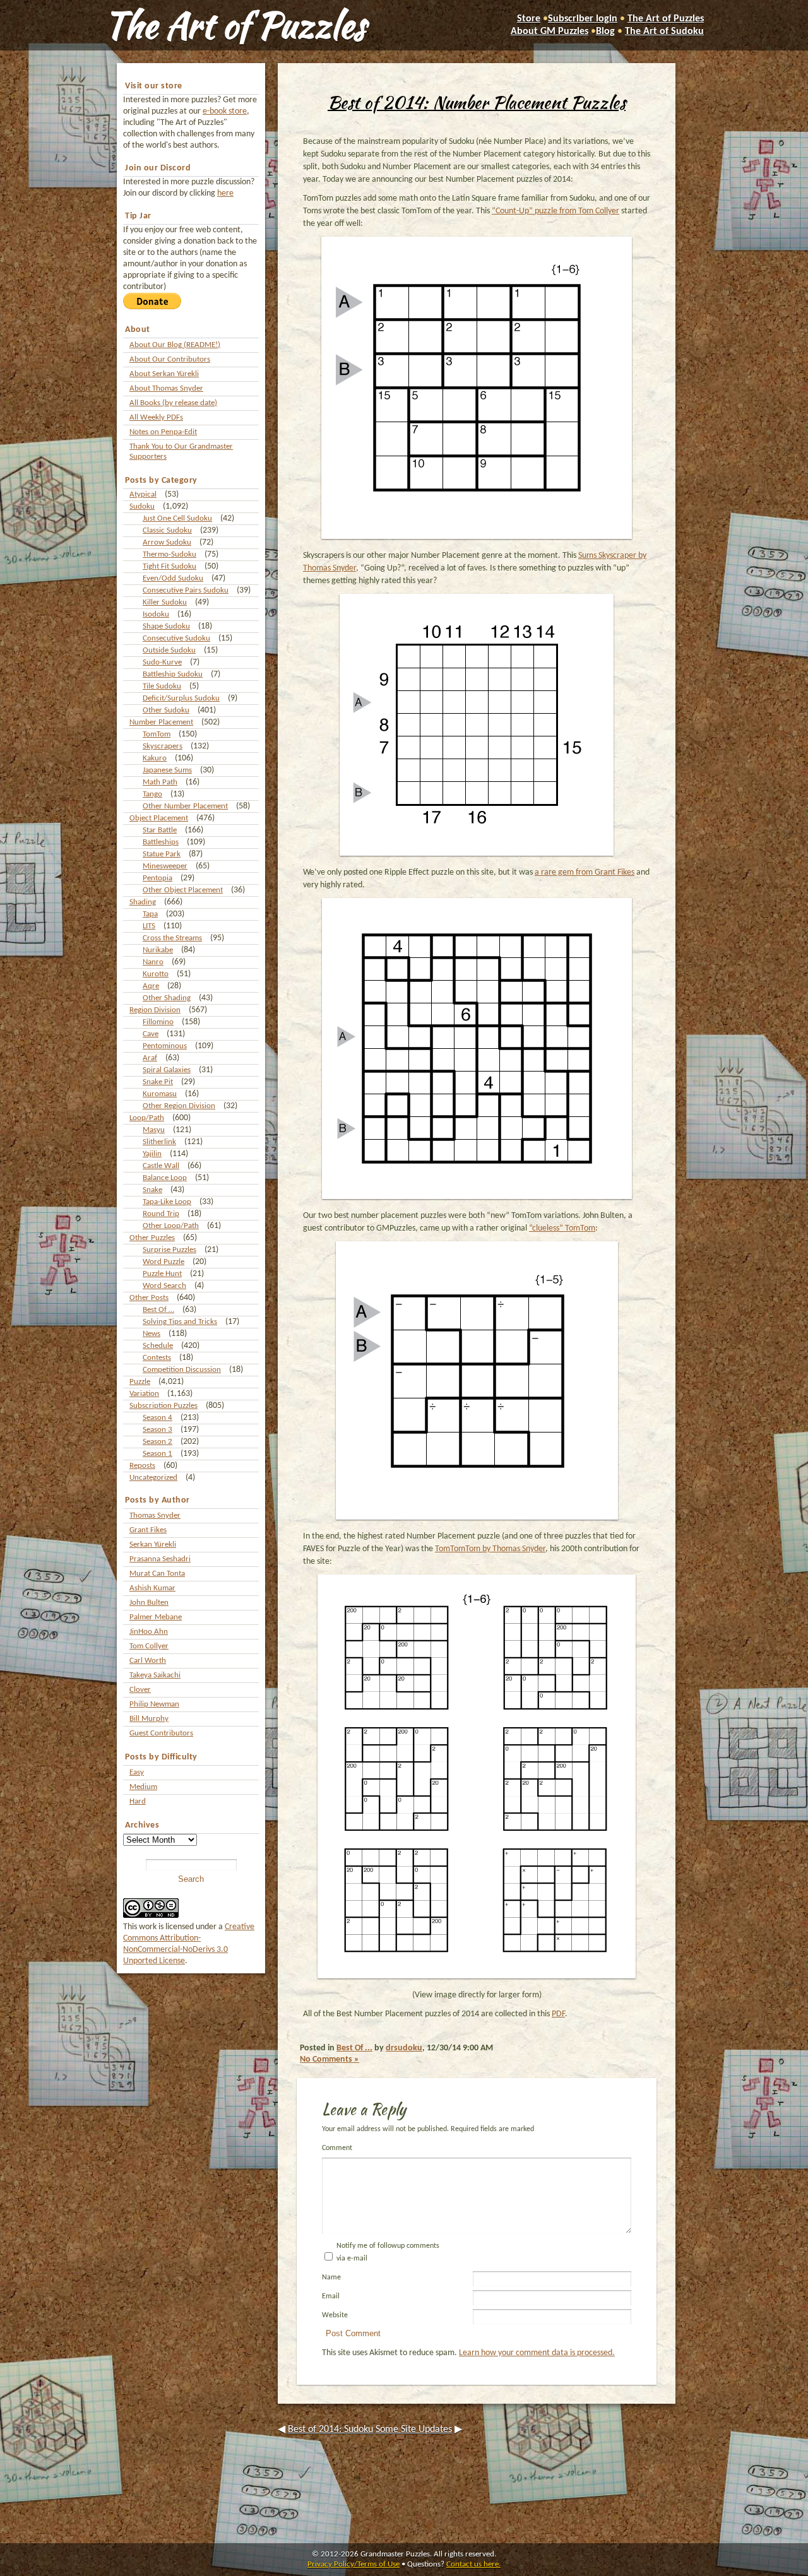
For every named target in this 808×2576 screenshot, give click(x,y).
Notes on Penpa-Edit (163, 432)
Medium (143, 1787)
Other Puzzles (152, 1238)
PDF (558, 2014)
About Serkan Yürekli (164, 374)
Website (335, 2315)
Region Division (155, 1010)
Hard (138, 1801)
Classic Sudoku (167, 530)
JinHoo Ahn (149, 1632)
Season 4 (157, 1418)
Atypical (143, 494)
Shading (143, 902)
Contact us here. (473, 2564)
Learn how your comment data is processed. (537, 2353)
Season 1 (157, 1454)
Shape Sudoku (166, 626)
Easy (137, 1772)
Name (331, 2278)
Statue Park (162, 854)
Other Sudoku (166, 710)
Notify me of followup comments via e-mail (388, 2252)
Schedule (158, 1346)
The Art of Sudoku (664, 32)
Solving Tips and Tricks (180, 1322)
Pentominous (165, 1046)
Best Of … (158, 1310)
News (151, 1334)
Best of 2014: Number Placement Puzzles (477, 102)
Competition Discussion (182, 1370)
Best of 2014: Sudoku (330, 2430)
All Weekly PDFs (156, 417)
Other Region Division (179, 1106)
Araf (150, 1058)
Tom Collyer (149, 1646)
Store (529, 19)
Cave (151, 1034)
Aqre (151, 986)
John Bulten (149, 1603)
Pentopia (157, 878)
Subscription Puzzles (163, 1406)
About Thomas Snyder (166, 388)
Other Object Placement (183, 890)
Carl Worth (148, 1661)
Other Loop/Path (171, 1226)
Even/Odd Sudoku (173, 578)
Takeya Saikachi (155, 1675)
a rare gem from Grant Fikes (585, 872)
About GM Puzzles (550, 32)
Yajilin (152, 1154)
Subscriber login (583, 19)
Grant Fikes (148, 1530)
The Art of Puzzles (235, 25)
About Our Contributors (170, 359)
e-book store (225, 111)
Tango (152, 794)
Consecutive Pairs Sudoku (186, 590)
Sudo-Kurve (162, 662)
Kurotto (156, 974)
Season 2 (157, 1442)
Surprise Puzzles (169, 1250)
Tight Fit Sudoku (169, 566)
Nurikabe (158, 950)
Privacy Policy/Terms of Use (353, 2564)
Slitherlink (159, 1142)
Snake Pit (158, 1082)
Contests (157, 1358)
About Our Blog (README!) (175, 345)
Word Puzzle (163, 1262)
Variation (144, 1394)
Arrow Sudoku (167, 542)
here (225, 193)
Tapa (150, 914)
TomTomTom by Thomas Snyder (490, 1549)
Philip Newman (154, 1704)
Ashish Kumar (152, 1588)
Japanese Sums (167, 770)
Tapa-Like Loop (167, 1202)
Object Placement (159, 818)
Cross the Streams (172, 938)
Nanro (153, 962)
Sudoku (142, 506)
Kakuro (155, 758)
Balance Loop (165, 1178)
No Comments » (330, 2059)
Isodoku (156, 614)
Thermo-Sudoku (169, 554)
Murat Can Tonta (157, 1574)
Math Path (160, 782)
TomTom (157, 734)
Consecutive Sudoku (176, 638)
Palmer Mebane (156, 1617)
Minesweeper (165, 866)
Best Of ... (354, 2048)
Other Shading (167, 998)
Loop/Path (147, 1118)
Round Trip (161, 1214)
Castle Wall (161, 1166)
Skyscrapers (163, 746)
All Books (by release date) (173, 403)
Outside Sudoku (169, 650)
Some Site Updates (414, 2430)
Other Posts (149, 1298)
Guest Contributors (161, 1733)
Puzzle (140, 1382)
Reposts (142, 1466)
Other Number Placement (185, 806)
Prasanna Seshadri (160, 1559)
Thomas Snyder (155, 1515)
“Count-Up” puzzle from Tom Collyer (555, 211)
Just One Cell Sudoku (177, 518)
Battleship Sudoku (173, 674)
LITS (149, 926)
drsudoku (404, 2048)
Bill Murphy (149, 1719)
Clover (140, 1690)
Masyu (154, 1130)
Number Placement (161, 722)
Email (331, 2296)
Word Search (164, 1286)
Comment (337, 2148)
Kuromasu (160, 1094)
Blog (605, 32)
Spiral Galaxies (167, 1070)
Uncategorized (153, 1478)
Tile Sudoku (162, 686)
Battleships (161, 842)
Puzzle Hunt (162, 1274)
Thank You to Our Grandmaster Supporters (181, 452)
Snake (152, 1190)
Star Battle (160, 830)
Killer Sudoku (165, 602)
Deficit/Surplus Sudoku (181, 698)
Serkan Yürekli (153, 1545)
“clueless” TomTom (562, 1228)
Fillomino (158, 1022)
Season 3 (157, 1430)
